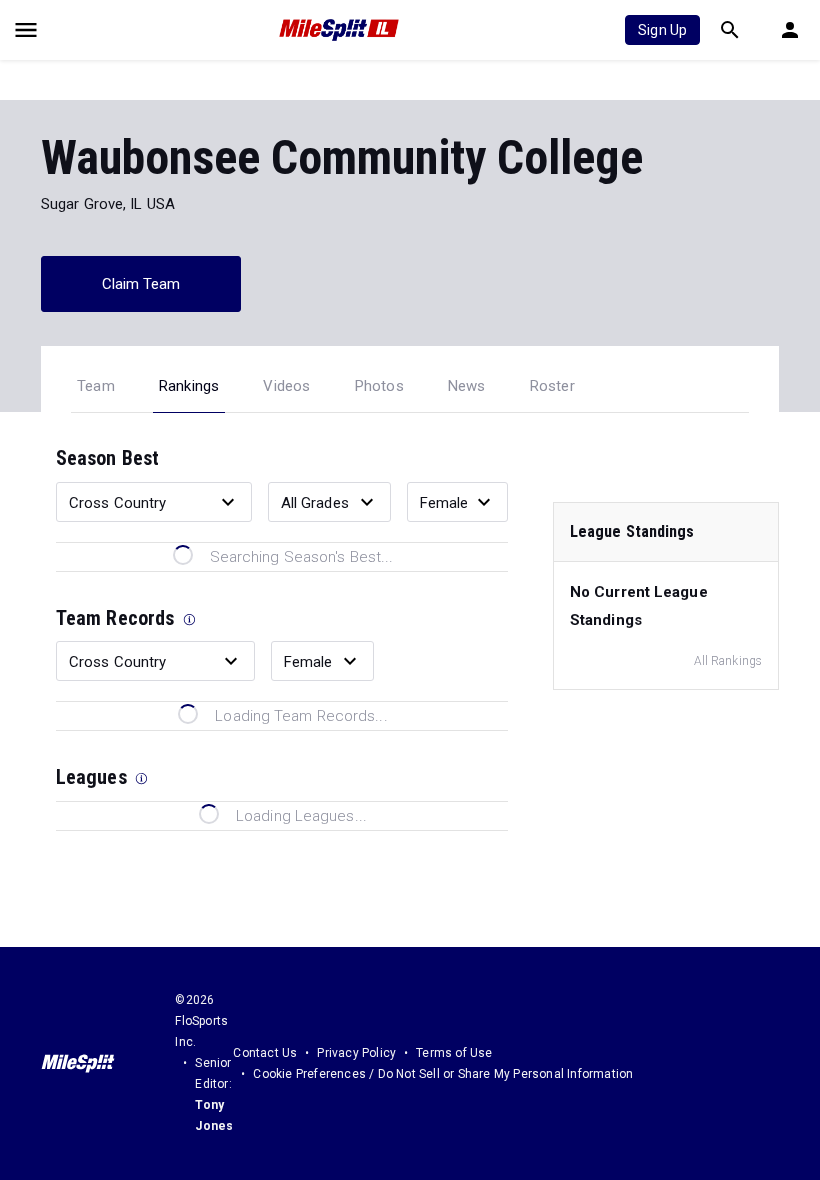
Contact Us (265, 1053)
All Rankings (728, 661)
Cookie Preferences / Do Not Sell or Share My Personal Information (443, 1074)
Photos (379, 386)
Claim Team (141, 284)
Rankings (189, 386)
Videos (286, 386)
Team (96, 386)
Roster (552, 386)
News (467, 386)
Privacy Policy (356, 1053)
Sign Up (662, 30)
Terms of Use (454, 1053)
